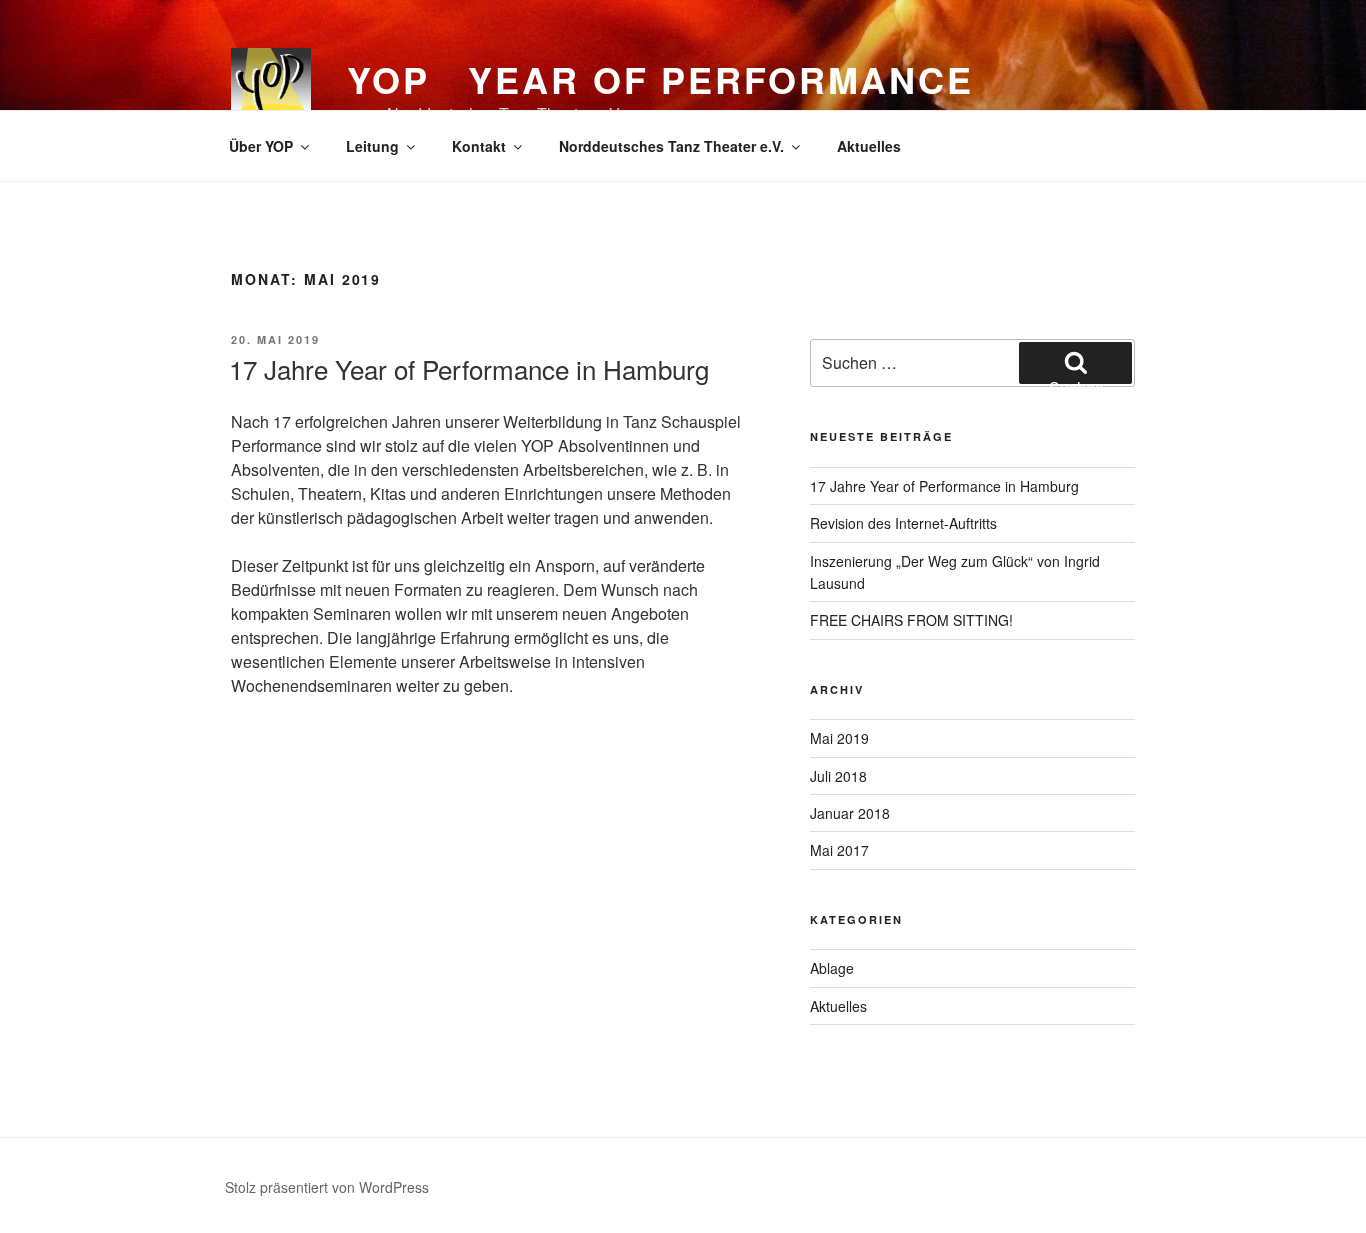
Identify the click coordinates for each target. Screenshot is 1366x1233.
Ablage (832, 968)
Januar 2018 (850, 813)
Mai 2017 (839, 850)
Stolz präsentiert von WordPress (327, 1187)
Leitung (372, 146)
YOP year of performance (660, 79)
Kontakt (479, 146)
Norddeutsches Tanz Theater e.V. (671, 146)
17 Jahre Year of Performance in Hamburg (469, 368)
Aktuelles (869, 146)
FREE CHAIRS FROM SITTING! (911, 620)
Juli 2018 (838, 776)
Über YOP (261, 146)
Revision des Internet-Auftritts (903, 523)
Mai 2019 (839, 738)
